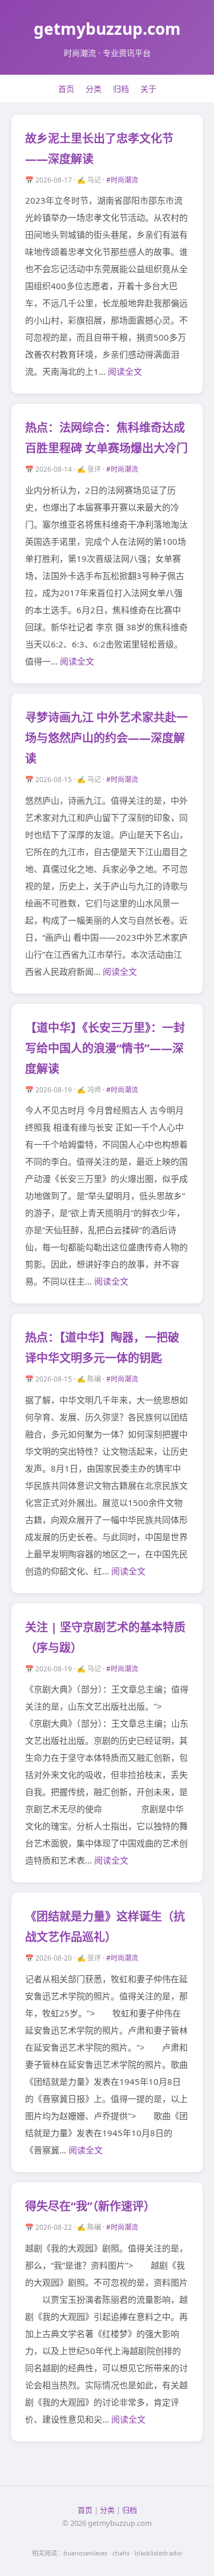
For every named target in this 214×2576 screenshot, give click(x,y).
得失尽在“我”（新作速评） (90, 2206)
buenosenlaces (85, 2553)
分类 (94, 89)
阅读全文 (125, 371)
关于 (148, 89)
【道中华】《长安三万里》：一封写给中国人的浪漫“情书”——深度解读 (105, 1048)
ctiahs (121, 2553)
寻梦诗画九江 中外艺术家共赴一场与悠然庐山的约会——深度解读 (106, 738)
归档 (121, 89)
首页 (66, 89)
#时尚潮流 (122, 180)
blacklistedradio (158, 2553)
